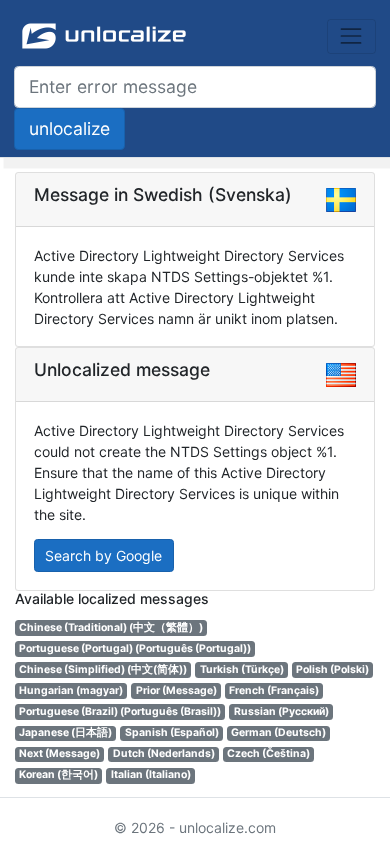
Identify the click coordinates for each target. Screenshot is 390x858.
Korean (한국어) (58, 774)
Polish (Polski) (332, 669)
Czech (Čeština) (268, 753)
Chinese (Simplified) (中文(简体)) (103, 669)
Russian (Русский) (281, 711)
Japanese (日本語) (65, 732)
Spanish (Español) (172, 732)
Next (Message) (59, 753)
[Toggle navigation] (351, 36)
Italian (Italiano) (151, 774)
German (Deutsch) (278, 732)
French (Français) (274, 690)
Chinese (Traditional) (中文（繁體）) (111, 627)
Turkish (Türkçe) (242, 669)
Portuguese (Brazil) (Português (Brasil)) (120, 711)
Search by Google (103, 555)
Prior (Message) (176, 690)
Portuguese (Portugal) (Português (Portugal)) (135, 648)
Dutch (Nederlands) (164, 753)
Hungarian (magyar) (71, 690)
